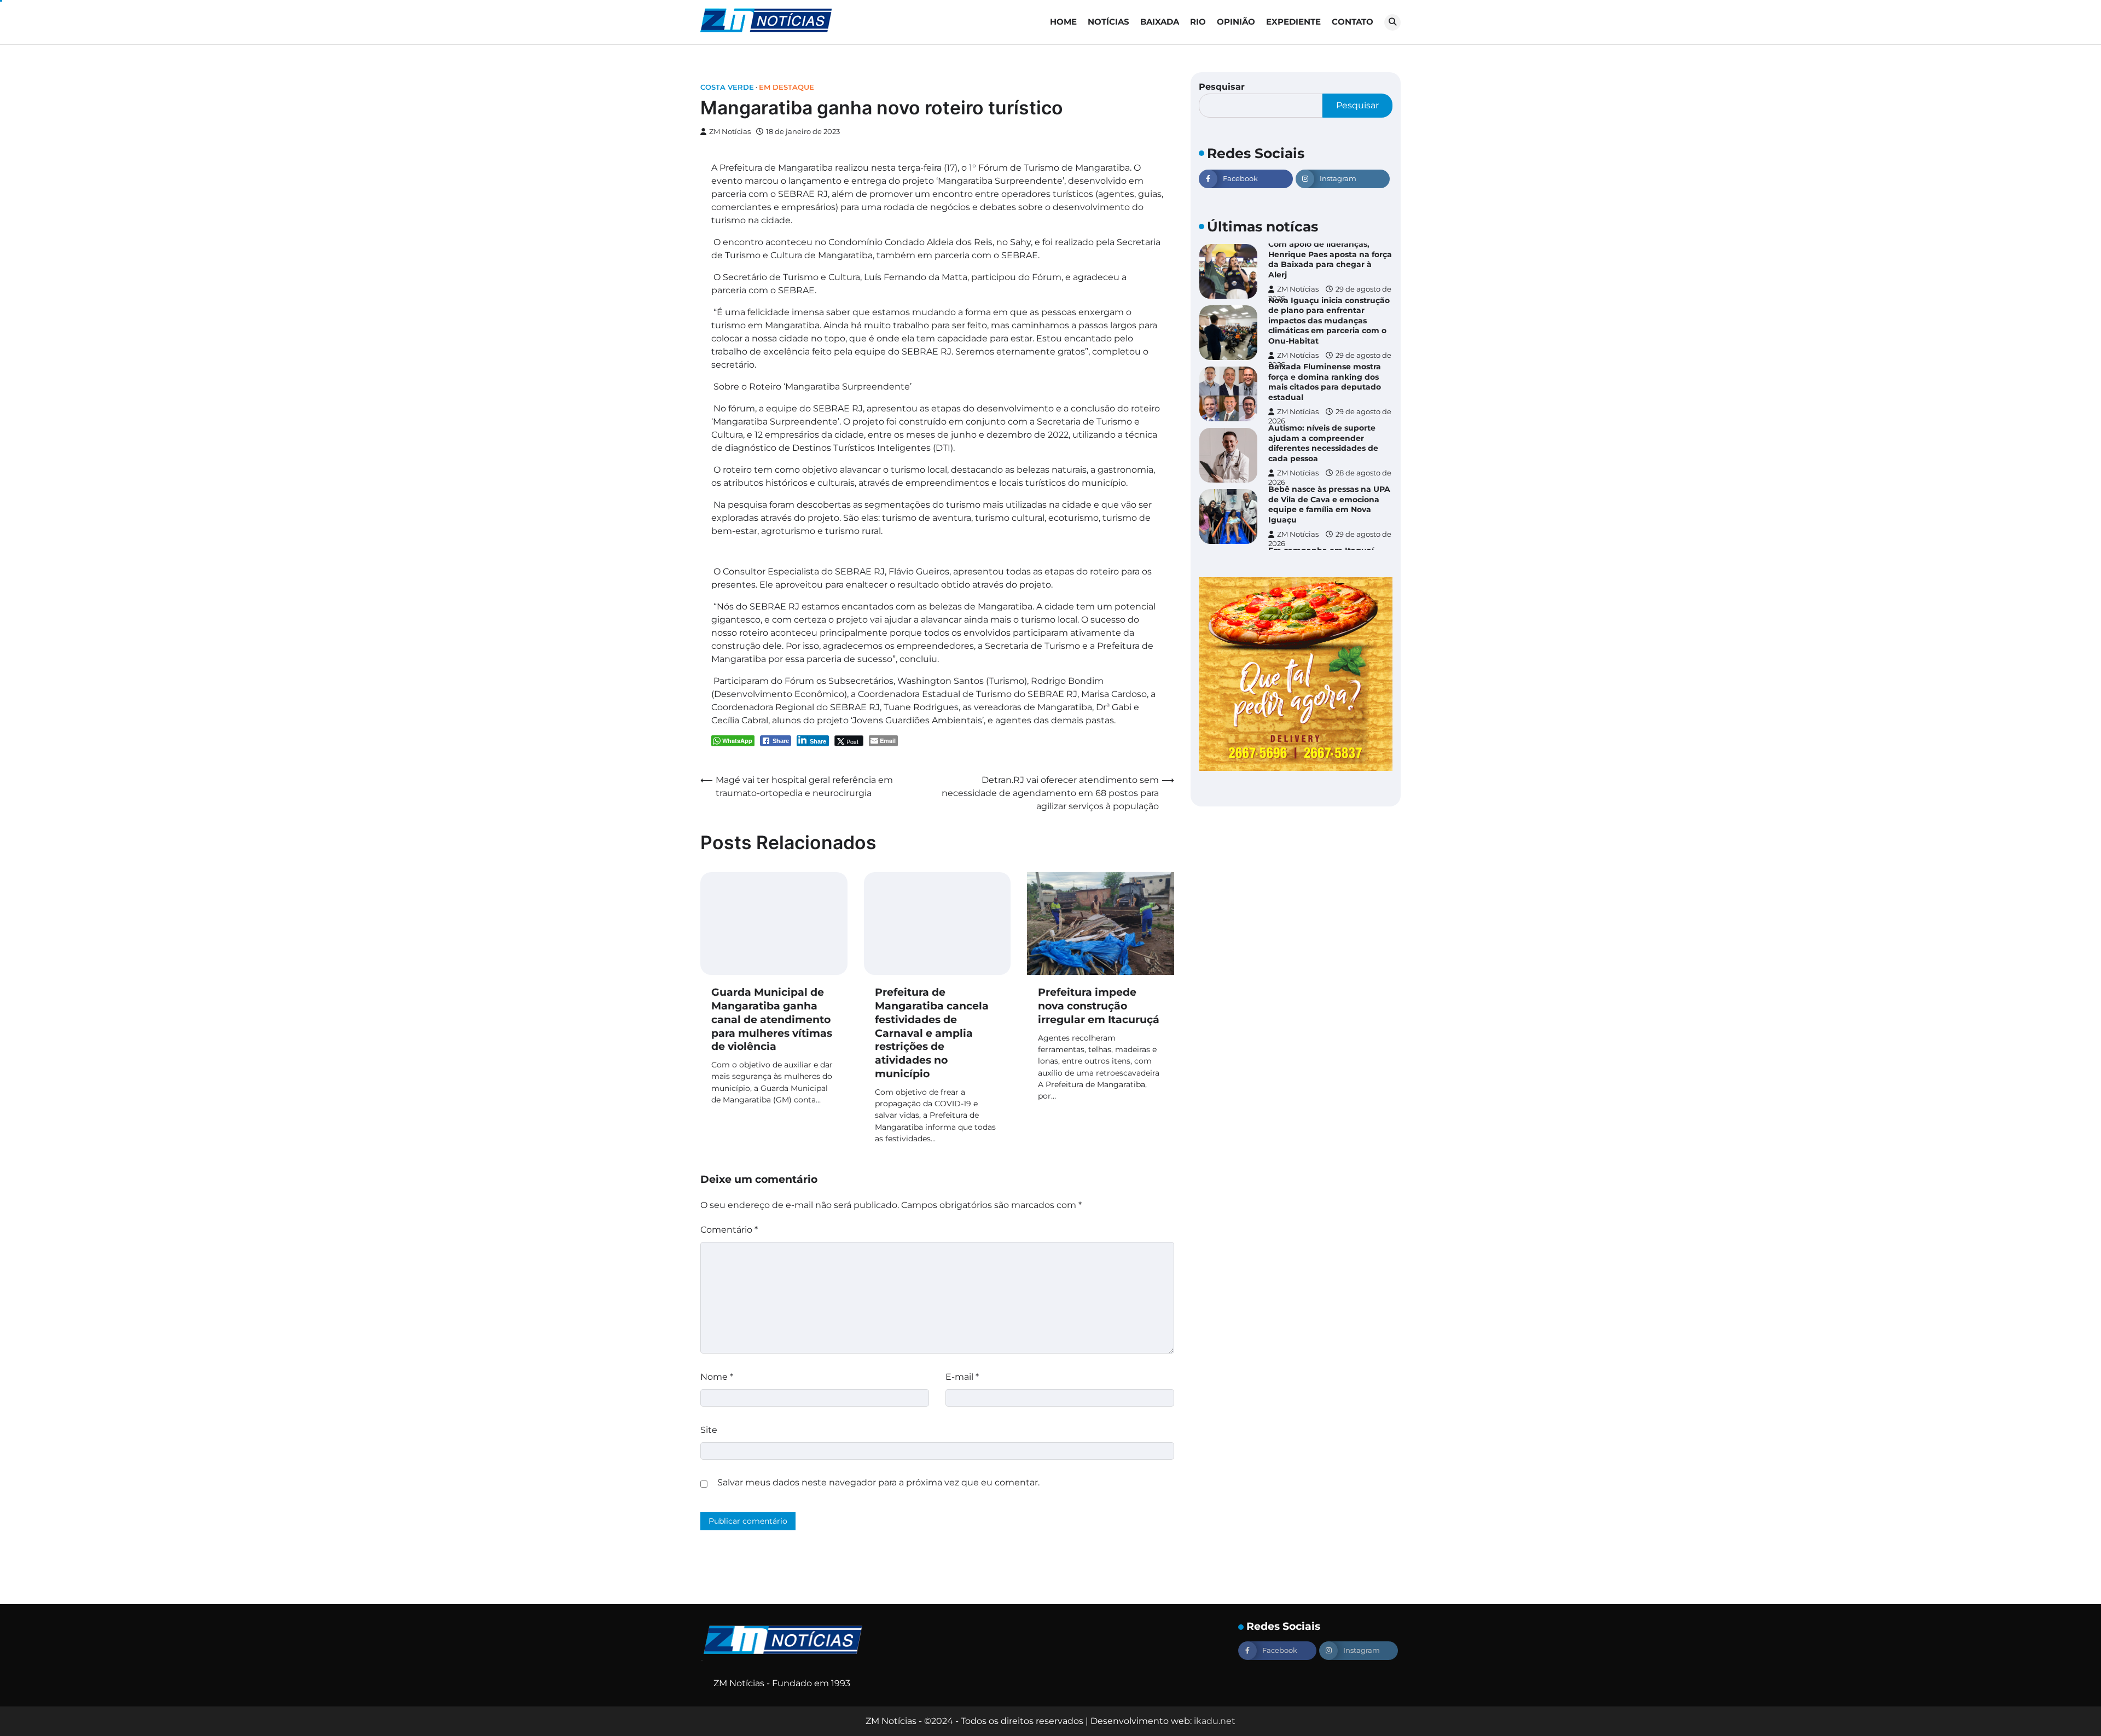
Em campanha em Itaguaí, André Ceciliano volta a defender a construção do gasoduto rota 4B (1322, 504)
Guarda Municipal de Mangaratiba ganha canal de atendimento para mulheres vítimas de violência (772, 1019)
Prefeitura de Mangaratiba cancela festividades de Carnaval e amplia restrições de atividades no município (932, 1033)
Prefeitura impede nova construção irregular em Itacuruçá (1099, 1006)
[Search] (1392, 22)
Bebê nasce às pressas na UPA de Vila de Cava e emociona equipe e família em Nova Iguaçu (1329, 443)
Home (1063, 22)
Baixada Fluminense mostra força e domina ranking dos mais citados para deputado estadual (1325, 321)
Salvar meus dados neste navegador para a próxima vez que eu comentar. (878, 1482)
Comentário (729, 1230)
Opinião (1236, 22)
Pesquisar (1222, 87)
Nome (717, 1377)
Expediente (1293, 22)
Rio (1198, 22)
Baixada (1160, 22)
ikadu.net (1215, 1721)
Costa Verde (727, 87)
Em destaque (787, 87)
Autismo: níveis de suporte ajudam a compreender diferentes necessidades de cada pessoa (1323, 382)
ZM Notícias (730, 132)
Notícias (1108, 22)
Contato (1353, 22)
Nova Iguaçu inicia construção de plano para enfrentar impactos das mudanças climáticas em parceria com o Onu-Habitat (1329, 259)
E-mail (962, 1377)
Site (709, 1430)
